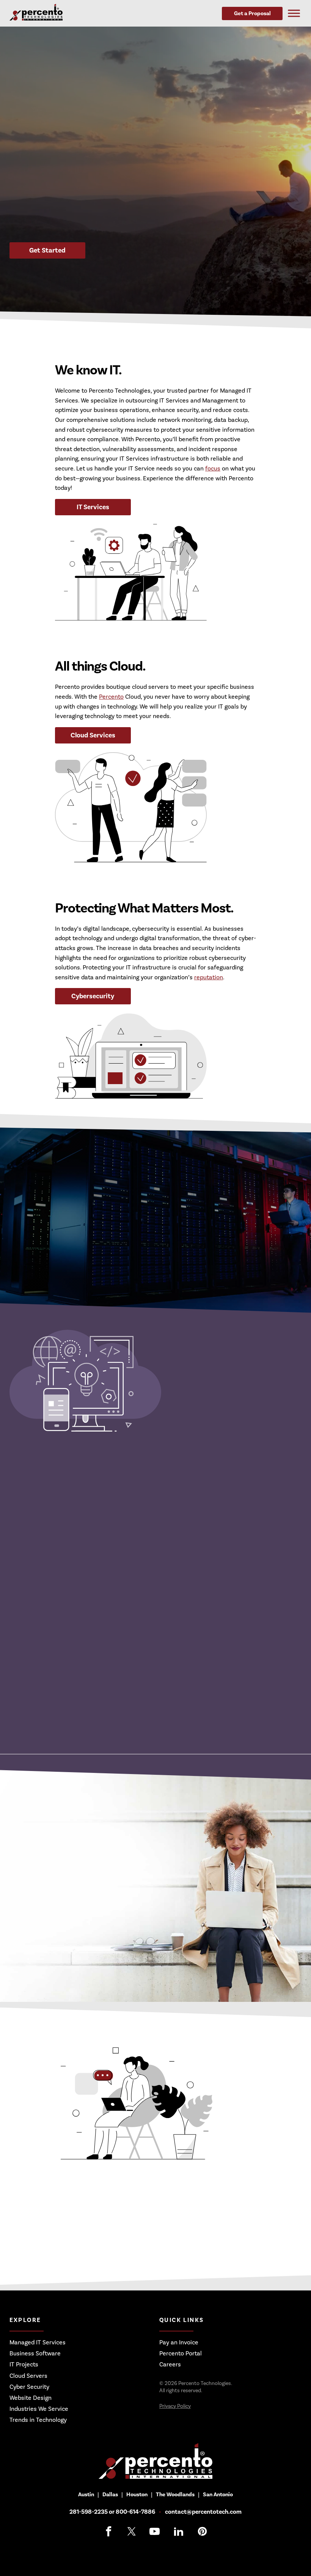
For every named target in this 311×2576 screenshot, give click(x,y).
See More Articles (47, 1491)
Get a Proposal (252, 13)
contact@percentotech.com (203, 2512)
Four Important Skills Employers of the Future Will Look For (130, 1671)
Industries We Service (39, 2409)
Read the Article (276, 1556)
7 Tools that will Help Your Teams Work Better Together (122, 1592)
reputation (209, 977)
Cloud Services (93, 735)
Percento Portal (181, 2353)
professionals (129, 1210)
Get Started (47, 250)
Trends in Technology (38, 2420)
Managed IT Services (38, 2342)
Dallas (110, 2495)
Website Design (31, 2398)
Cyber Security (29, 2387)
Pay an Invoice (179, 2342)
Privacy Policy (175, 2406)
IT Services (93, 507)
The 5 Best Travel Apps (69, 1553)
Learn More (47, 1254)
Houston (137, 2495)
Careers (170, 2364)
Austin (86, 2495)
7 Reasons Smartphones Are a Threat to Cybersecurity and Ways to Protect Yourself (140, 1634)
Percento (111, 697)
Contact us (99, 2243)
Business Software (35, 2353)
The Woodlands (175, 2495)
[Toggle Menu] (294, 13)
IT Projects (24, 2364)
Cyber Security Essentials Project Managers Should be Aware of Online (138, 1714)
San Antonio (218, 2495)
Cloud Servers (28, 2376)
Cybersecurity (93, 996)
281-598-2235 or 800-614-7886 (112, 2512)
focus (213, 469)
